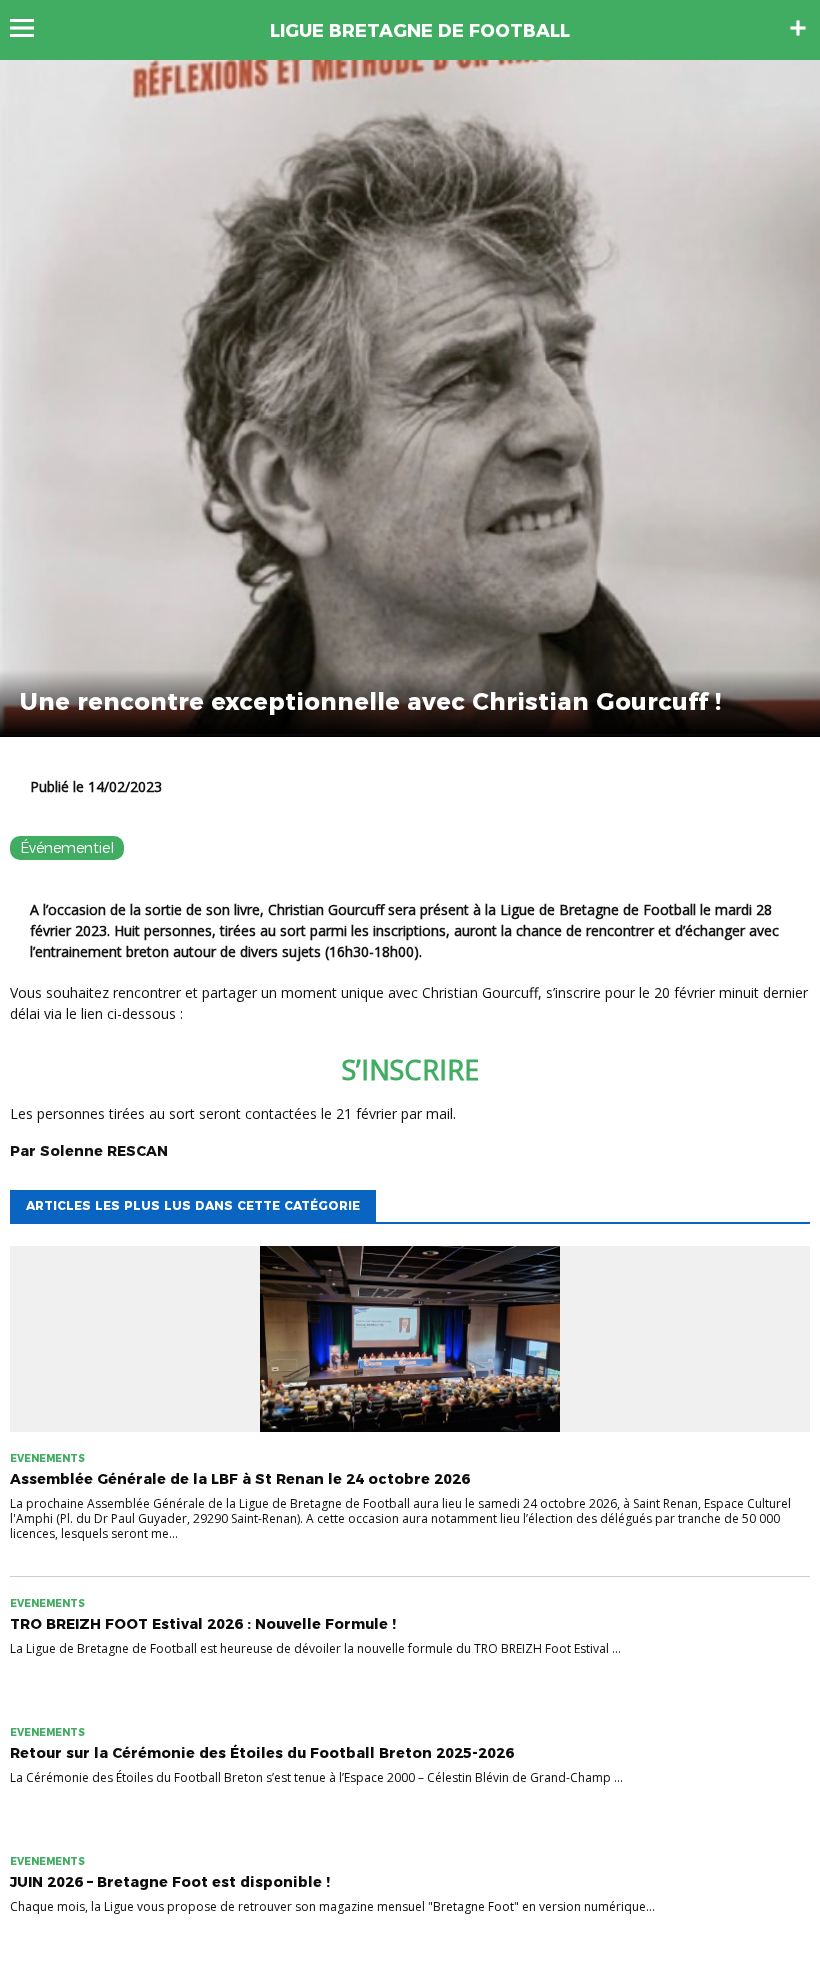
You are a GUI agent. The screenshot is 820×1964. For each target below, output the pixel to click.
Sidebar (798, 28)
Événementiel (67, 848)
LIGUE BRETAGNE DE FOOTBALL (420, 31)
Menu (31, 28)
